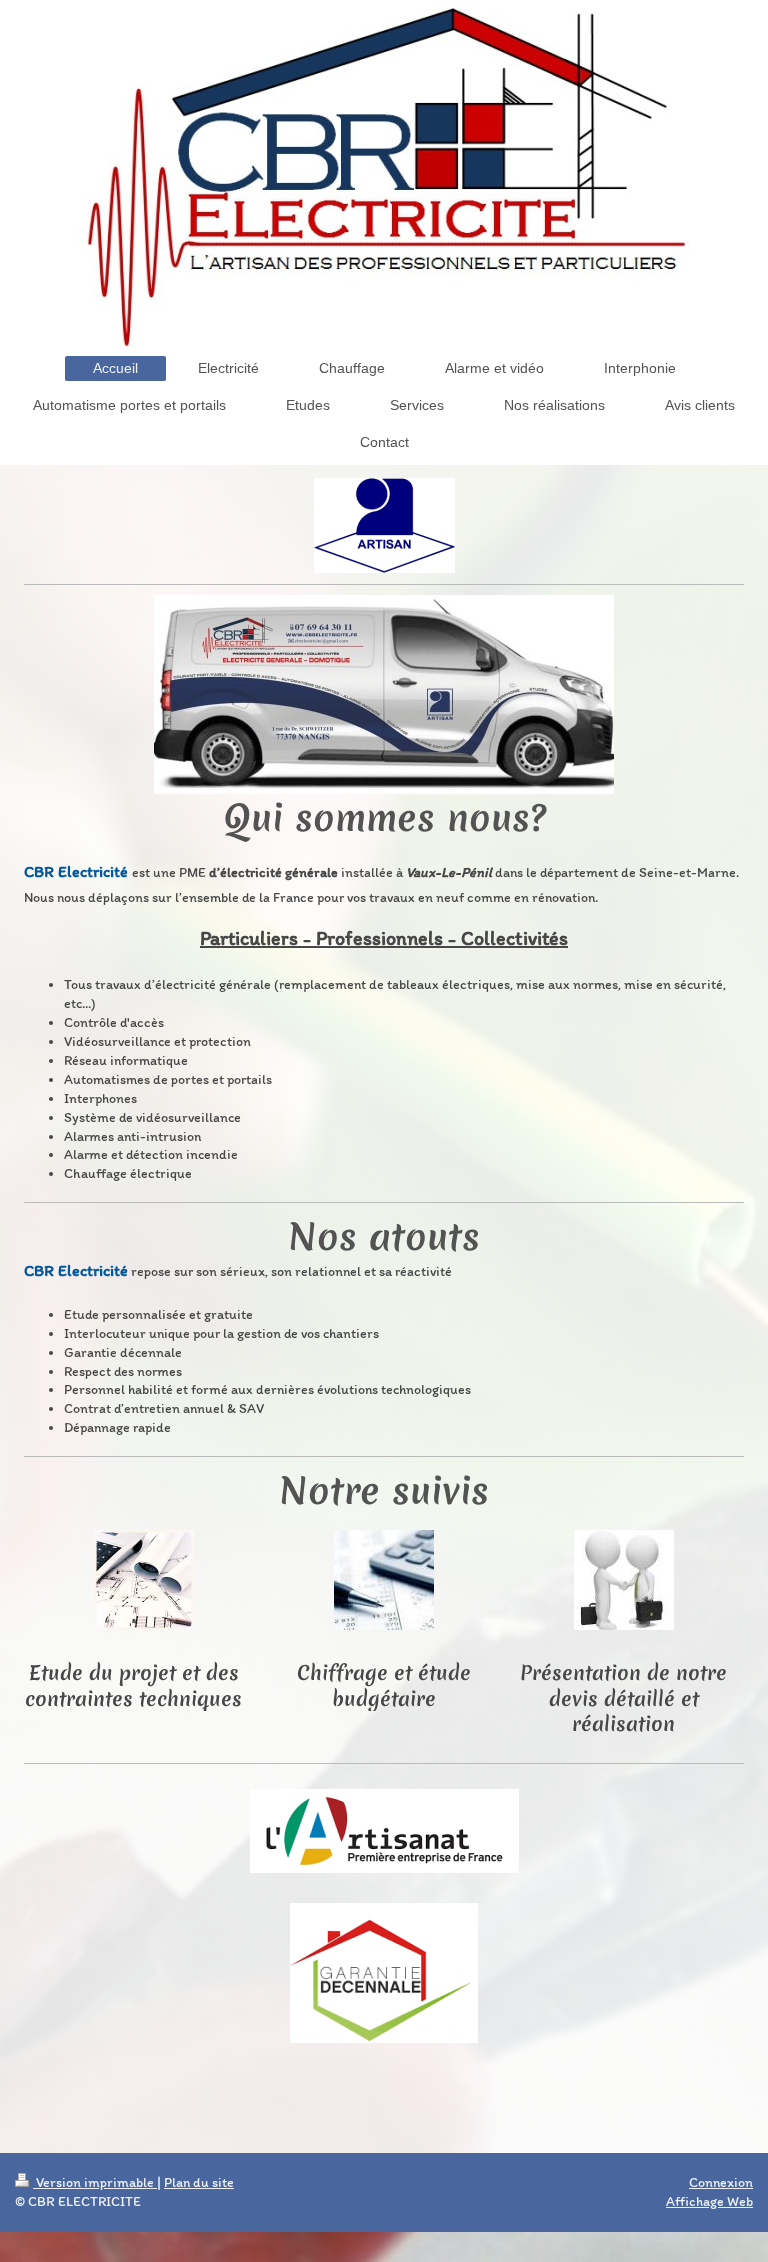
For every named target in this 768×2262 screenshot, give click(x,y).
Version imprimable (95, 2182)
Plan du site (199, 2182)
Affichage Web (709, 2201)
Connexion (721, 2182)
